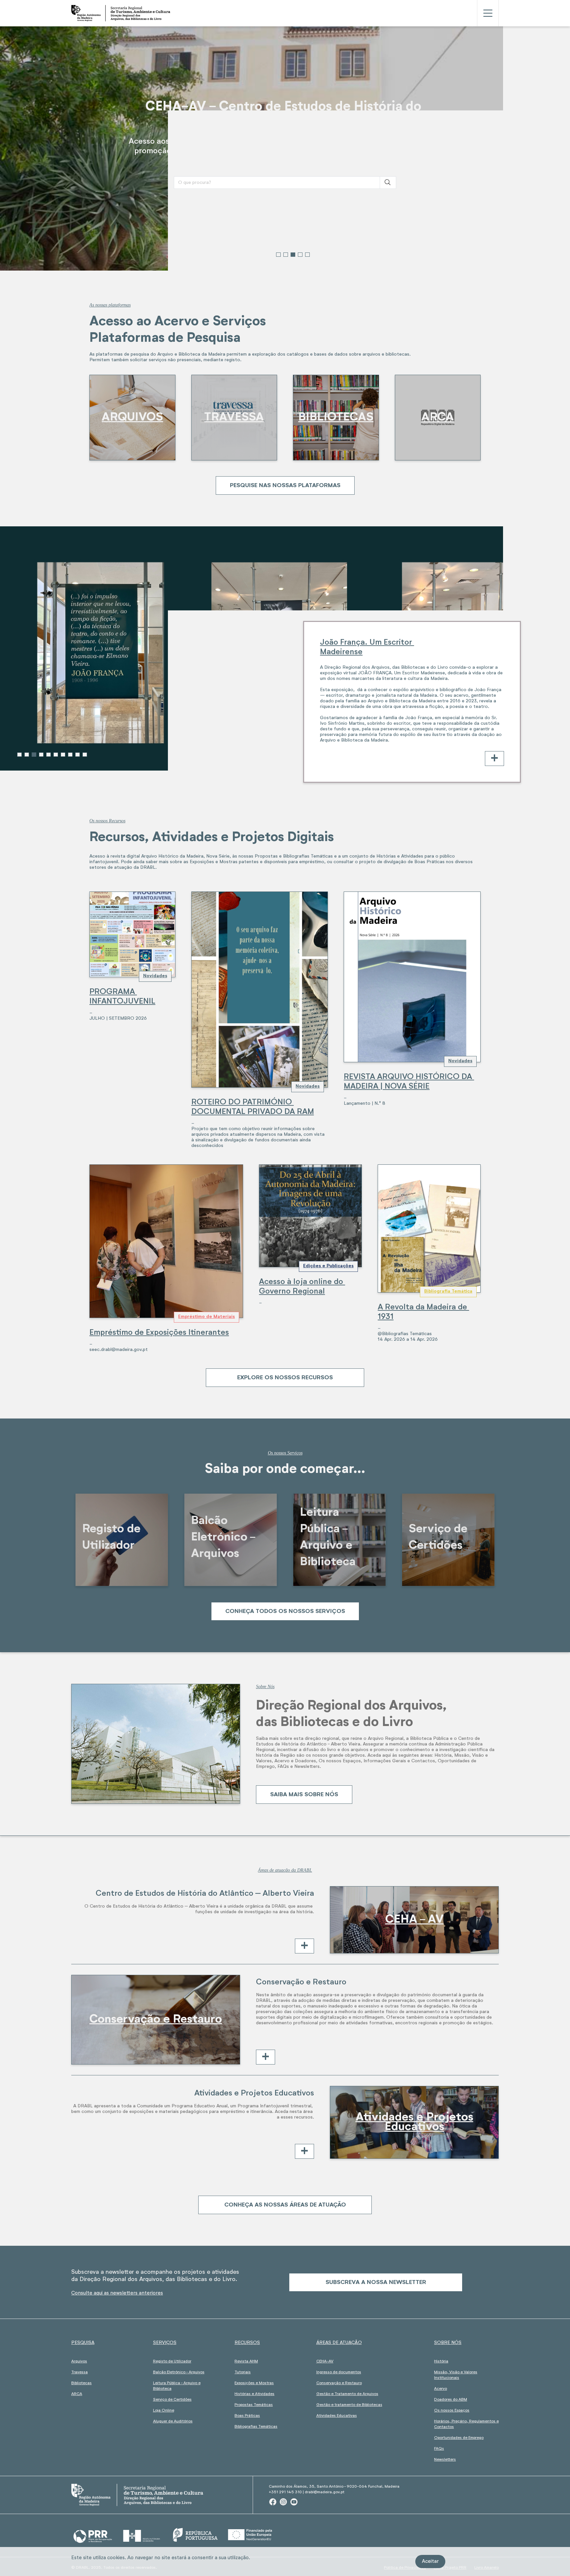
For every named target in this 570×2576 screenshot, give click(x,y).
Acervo (441, 2389)
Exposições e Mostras (254, 2383)
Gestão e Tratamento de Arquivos (347, 2394)
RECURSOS (247, 2343)
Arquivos (79, 2361)
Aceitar (430, 2561)
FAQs (439, 2449)
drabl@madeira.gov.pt (325, 2492)
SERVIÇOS (165, 2343)
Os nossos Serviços (285, 1453)
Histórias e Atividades (254, 2394)
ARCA (77, 2394)
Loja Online (164, 2411)
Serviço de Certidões (172, 2400)
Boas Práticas (247, 2416)
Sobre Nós (265, 1687)
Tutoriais (243, 2372)
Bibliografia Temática (448, 1291)
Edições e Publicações (328, 1266)
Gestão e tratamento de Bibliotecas (349, 2405)
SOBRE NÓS (448, 2343)
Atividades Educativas (337, 2416)
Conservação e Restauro (339, 2383)
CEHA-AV (325, 2361)
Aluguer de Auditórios (173, 2421)
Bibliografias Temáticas (256, 2427)
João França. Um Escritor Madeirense (367, 647)
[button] (278, 255)
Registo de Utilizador (172, 2361)
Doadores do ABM (451, 2400)
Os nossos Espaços (452, 2411)
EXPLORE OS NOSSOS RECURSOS (285, 1378)
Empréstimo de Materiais (206, 1317)
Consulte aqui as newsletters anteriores (117, 2293)
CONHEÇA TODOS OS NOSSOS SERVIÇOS (285, 1611)
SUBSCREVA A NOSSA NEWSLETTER (376, 2282)
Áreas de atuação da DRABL (285, 1870)
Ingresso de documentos (339, 2372)
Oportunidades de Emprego (459, 2438)
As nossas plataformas (110, 305)
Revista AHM (246, 2361)
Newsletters (445, 2460)
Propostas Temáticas (254, 2405)
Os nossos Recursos (107, 821)
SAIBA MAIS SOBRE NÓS (304, 1795)
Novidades (155, 976)
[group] (285, 148)
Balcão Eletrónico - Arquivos (179, 2372)
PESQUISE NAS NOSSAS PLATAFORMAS (285, 485)
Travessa (79, 2372)
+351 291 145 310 (285, 2492)
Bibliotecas (81, 2383)
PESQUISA (83, 2343)
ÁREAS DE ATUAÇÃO (339, 2343)
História (441, 2361)
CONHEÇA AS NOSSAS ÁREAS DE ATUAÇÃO (285, 2205)
